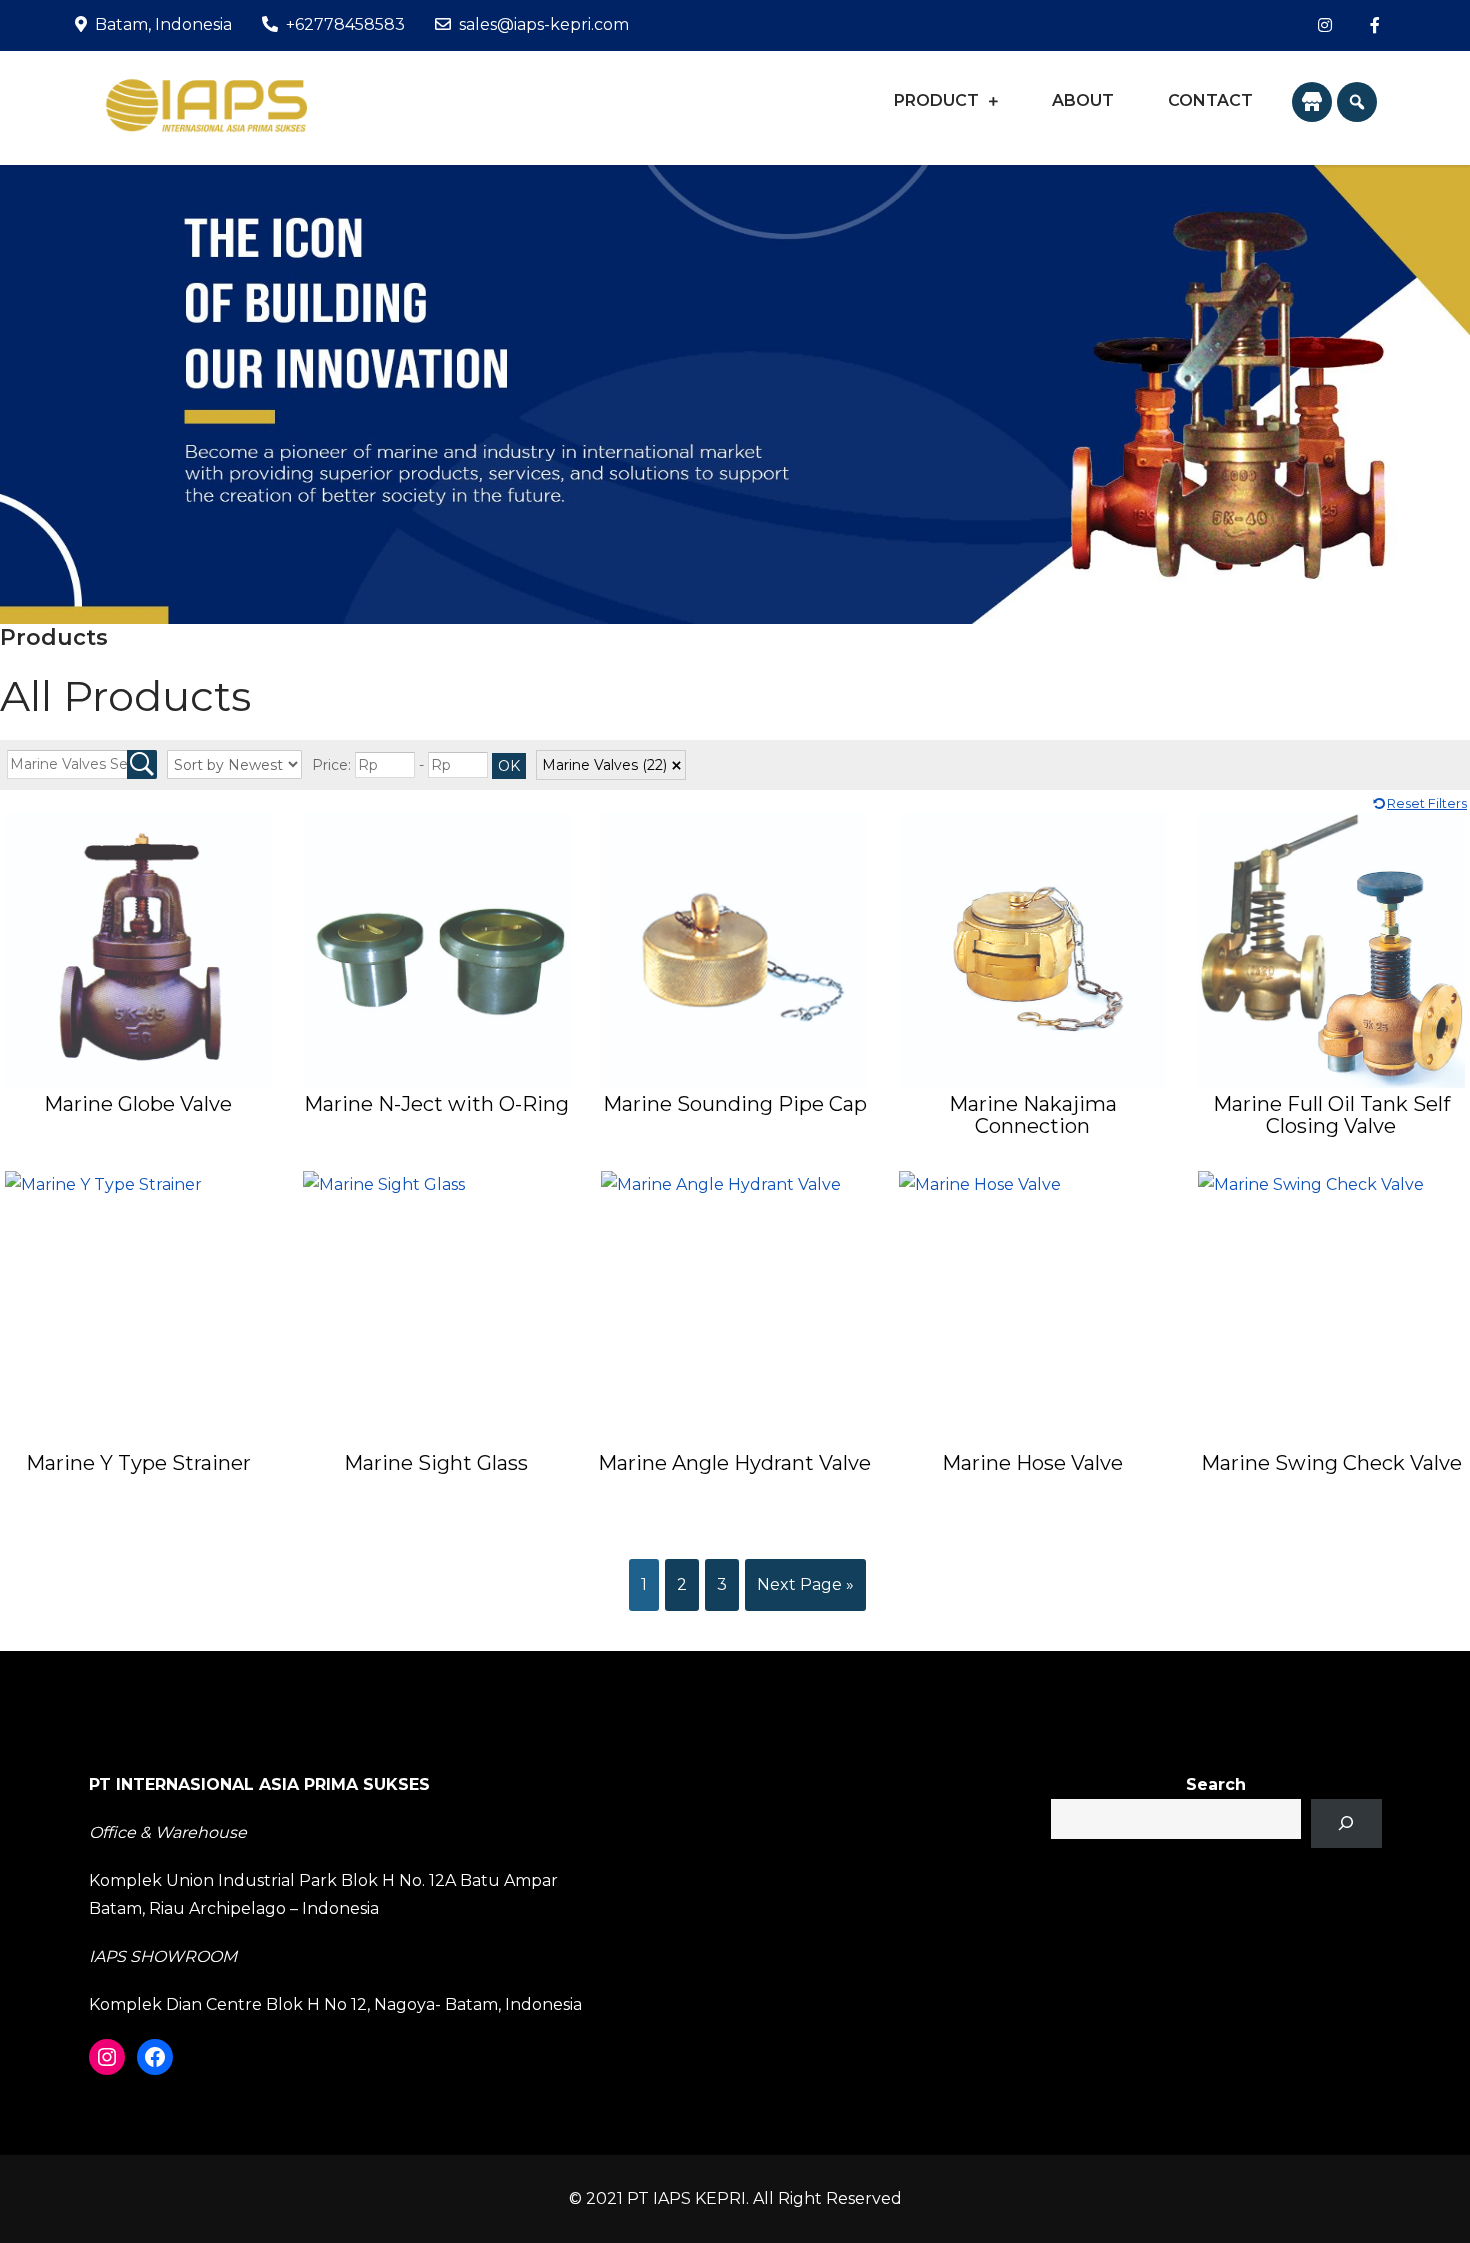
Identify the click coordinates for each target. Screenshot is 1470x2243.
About (1083, 100)
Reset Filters (1427, 803)
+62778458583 (345, 24)
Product (936, 100)
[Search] (1346, 1823)
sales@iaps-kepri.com (544, 24)
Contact (1210, 100)
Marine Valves (604, 765)
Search (1216, 1784)
